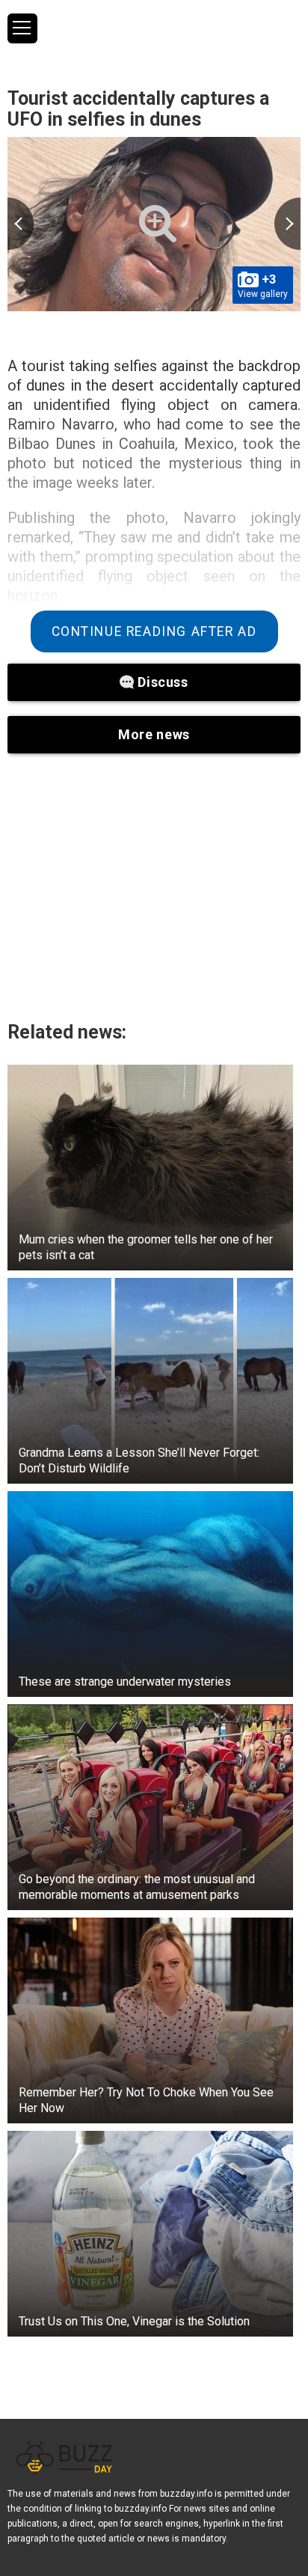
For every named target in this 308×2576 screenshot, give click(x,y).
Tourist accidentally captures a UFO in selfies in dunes (138, 109)
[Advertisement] (154, 887)
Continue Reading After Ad (154, 631)
